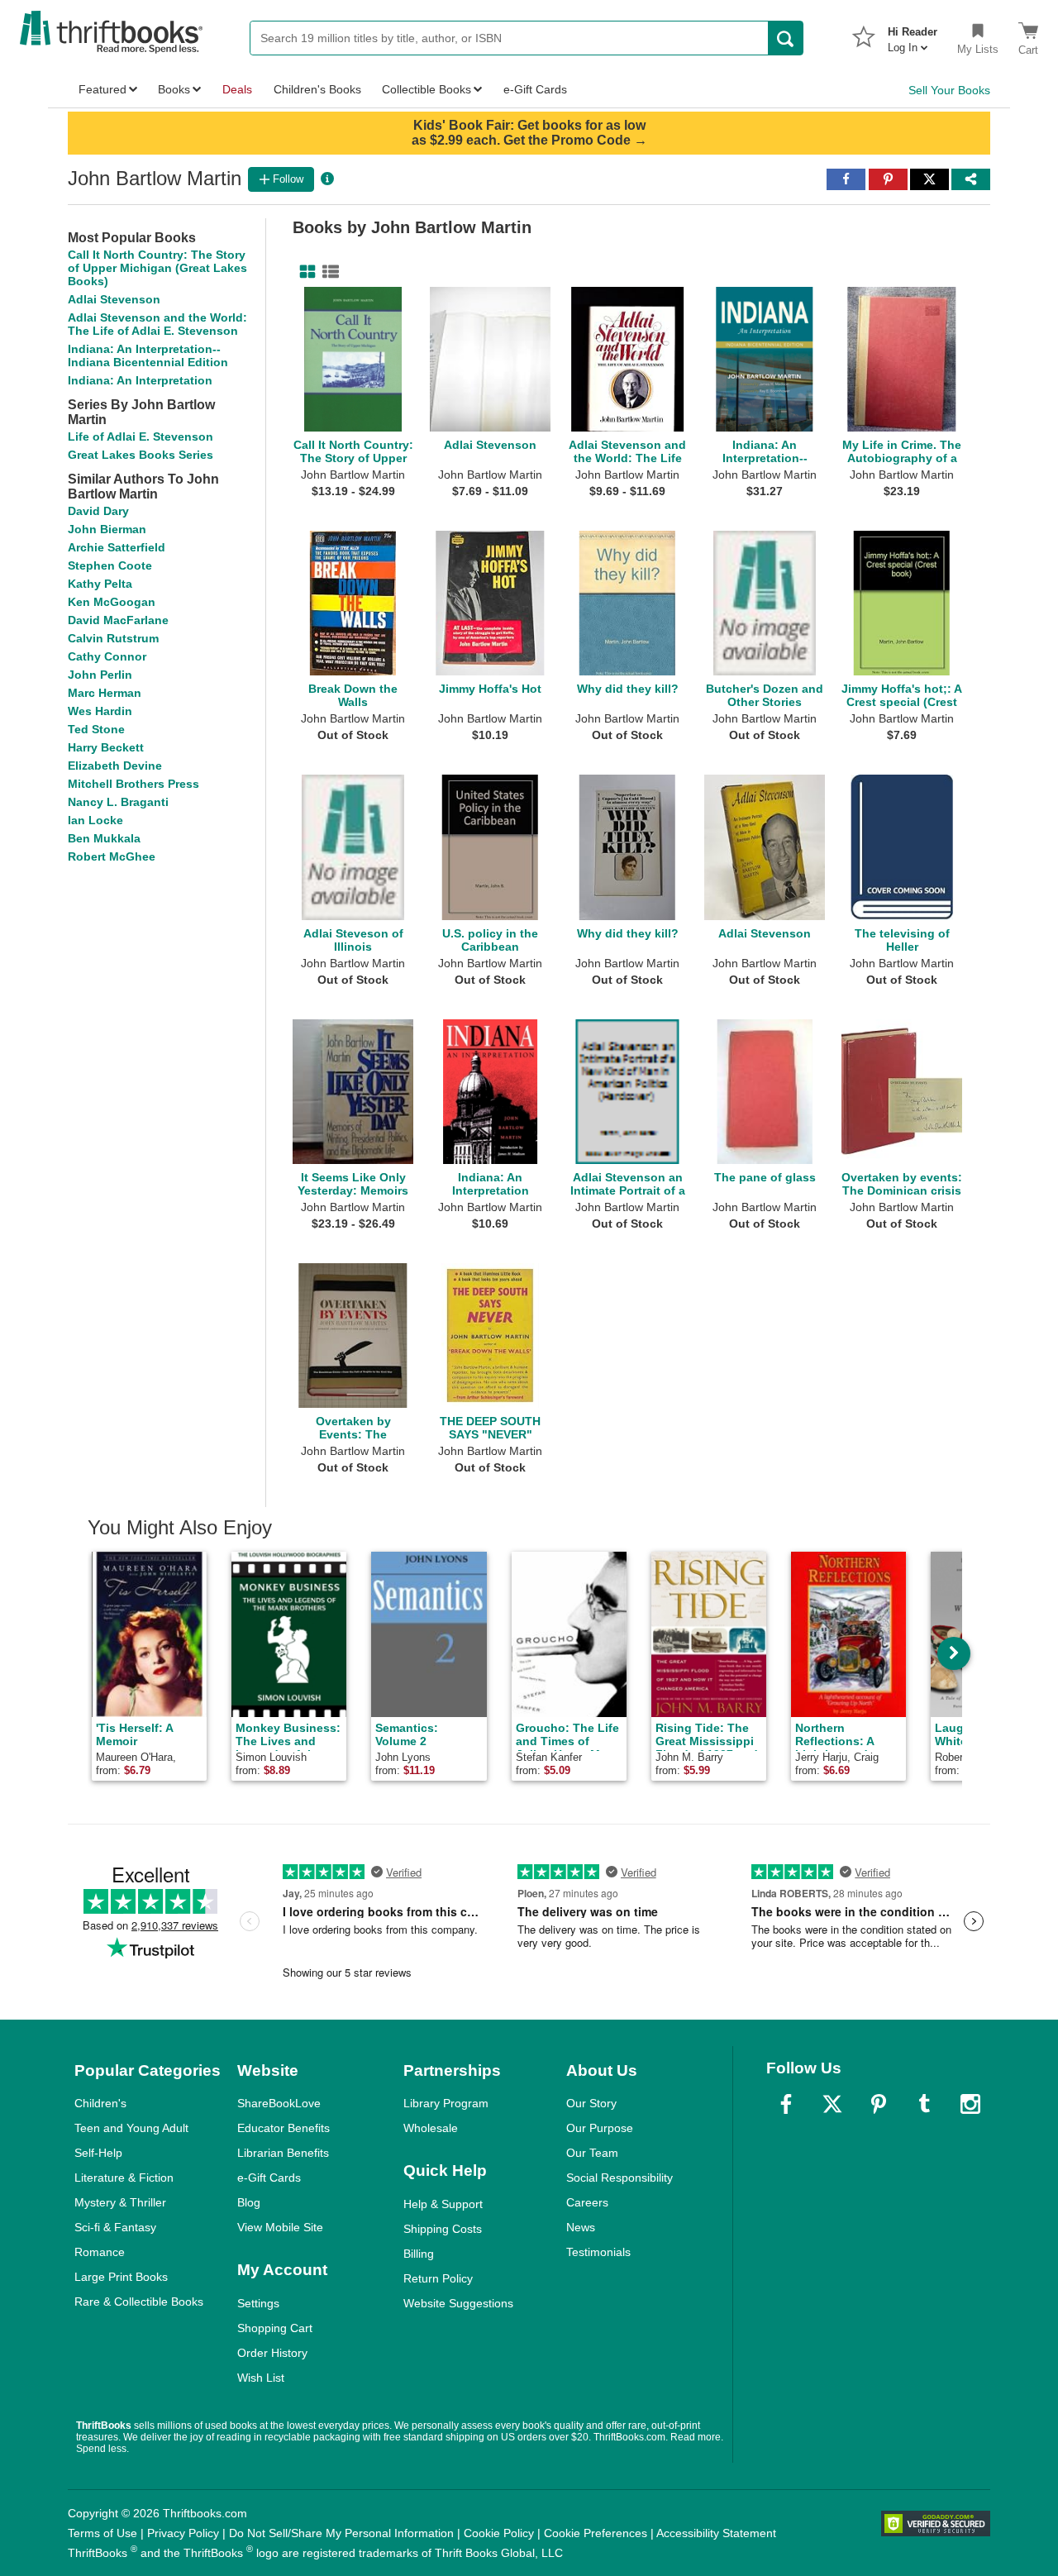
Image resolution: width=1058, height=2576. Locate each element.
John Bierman (107, 529)
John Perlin (100, 675)
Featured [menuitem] (102, 89)
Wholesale (431, 2128)
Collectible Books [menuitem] (427, 89)
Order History (272, 2353)
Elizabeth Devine (115, 766)
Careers (587, 2202)
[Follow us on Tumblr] (924, 2104)
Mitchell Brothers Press (133, 784)
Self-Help (98, 2153)
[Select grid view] (304, 272)
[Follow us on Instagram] (970, 2104)
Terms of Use (102, 2533)
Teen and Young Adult (131, 2128)
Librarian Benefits (283, 2153)
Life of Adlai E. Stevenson (141, 436)
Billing (419, 2254)
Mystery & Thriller (120, 2202)
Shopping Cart (275, 2328)
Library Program (446, 2103)
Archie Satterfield (117, 547)
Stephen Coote (110, 565)
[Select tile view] (327, 272)
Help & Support (443, 2204)
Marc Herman (105, 693)
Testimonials (598, 2252)
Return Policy (438, 2278)
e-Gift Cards (269, 2178)
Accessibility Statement (716, 2533)
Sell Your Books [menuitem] (949, 90)
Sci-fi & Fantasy (115, 2227)
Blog (249, 2202)
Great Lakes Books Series (141, 455)
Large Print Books (121, 2277)
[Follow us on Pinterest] (879, 2104)
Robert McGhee (112, 856)
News (581, 2227)
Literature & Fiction (124, 2178)
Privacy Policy (183, 2533)
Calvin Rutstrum (113, 638)
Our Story (591, 2103)
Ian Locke (95, 820)
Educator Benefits (284, 2128)
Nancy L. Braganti (118, 802)
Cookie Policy (499, 2533)
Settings (258, 2303)
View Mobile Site (280, 2227)
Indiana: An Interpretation (140, 380)
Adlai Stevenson (114, 299)
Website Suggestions (458, 2303)
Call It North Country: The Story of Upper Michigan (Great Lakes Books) (157, 268)
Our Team (592, 2153)
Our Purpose (600, 2128)
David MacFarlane (118, 620)
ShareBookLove (279, 2103)
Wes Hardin (100, 711)
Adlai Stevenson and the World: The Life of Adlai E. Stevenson (157, 324)
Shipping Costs (443, 2229)
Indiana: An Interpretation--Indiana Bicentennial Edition (148, 355)
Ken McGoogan (112, 602)
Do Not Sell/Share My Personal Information (341, 2533)
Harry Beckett (106, 747)
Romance (100, 2252)
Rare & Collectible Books (139, 2302)
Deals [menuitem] (237, 89)
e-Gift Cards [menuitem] (535, 89)
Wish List (261, 2378)
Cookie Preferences (596, 2533)
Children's (100, 2103)
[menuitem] (913, 35)
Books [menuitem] (174, 89)
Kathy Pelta (100, 584)
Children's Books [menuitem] (317, 89)
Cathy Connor (107, 656)
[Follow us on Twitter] (832, 2104)
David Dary (98, 511)
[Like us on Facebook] (786, 2104)
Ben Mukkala (104, 838)
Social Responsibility (620, 2178)
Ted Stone (96, 729)
